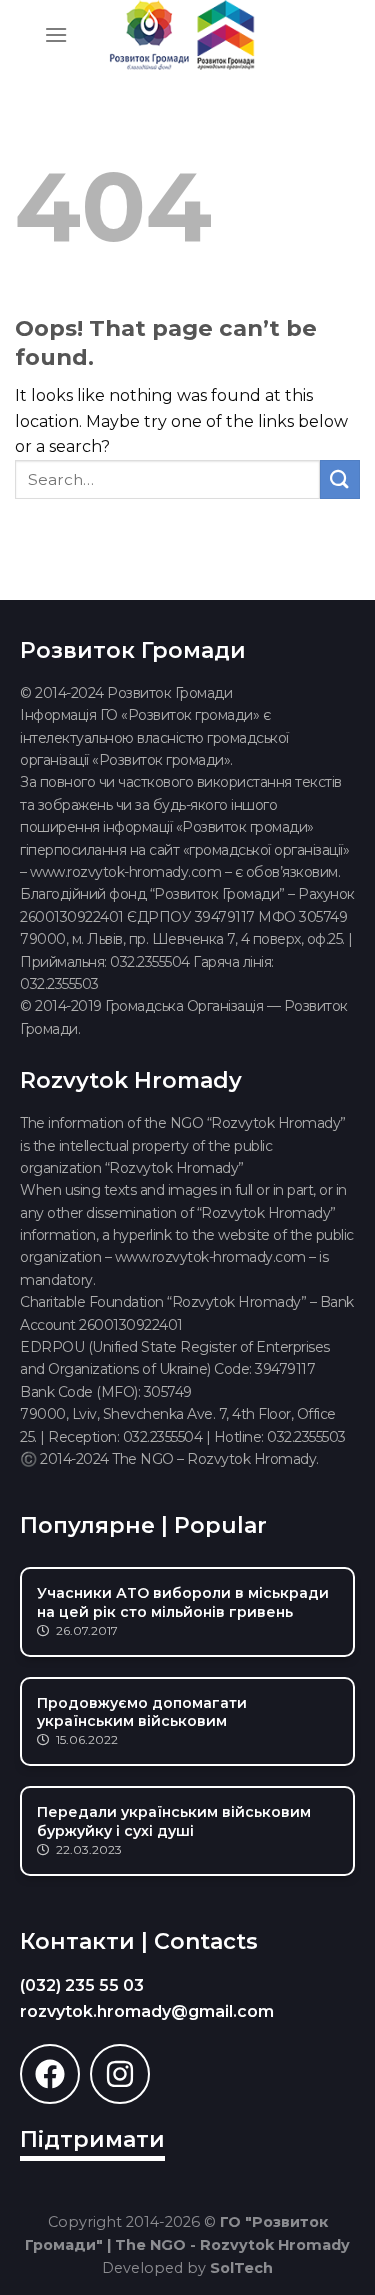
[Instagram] (120, 2074)
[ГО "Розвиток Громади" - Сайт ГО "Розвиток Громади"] (183, 35)
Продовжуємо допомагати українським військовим (142, 1712)
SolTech (241, 2268)
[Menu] (56, 34)
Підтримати (92, 2139)
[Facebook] (50, 2074)
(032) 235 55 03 (82, 1985)
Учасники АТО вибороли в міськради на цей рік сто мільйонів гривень (183, 1602)
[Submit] (340, 479)
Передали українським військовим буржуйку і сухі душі (174, 1821)
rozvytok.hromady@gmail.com (147, 2011)
